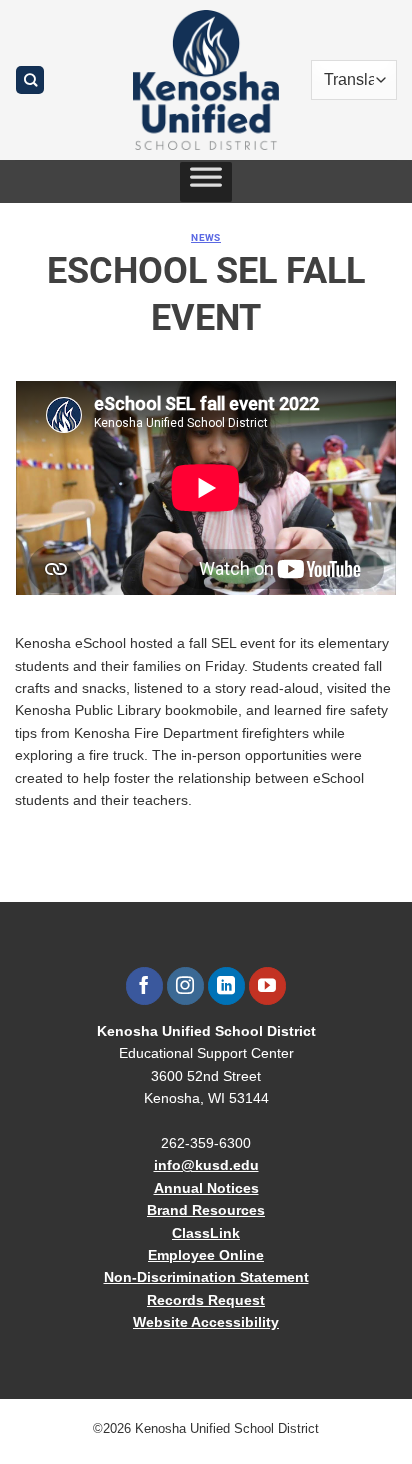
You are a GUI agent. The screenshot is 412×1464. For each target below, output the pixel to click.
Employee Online (206, 1255)
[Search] (30, 80)
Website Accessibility (206, 1322)
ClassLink (206, 1233)
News (206, 237)
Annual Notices (206, 1188)
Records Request (206, 1300)
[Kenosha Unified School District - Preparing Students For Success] (206, 80)
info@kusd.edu (206, 1165)
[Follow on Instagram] (185, 986)
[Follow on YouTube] (267, 986)
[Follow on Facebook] (144, 986)
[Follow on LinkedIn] (226, 986)
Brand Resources (206, 1210)
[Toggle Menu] (206, 182)
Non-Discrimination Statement (206, 1277)
